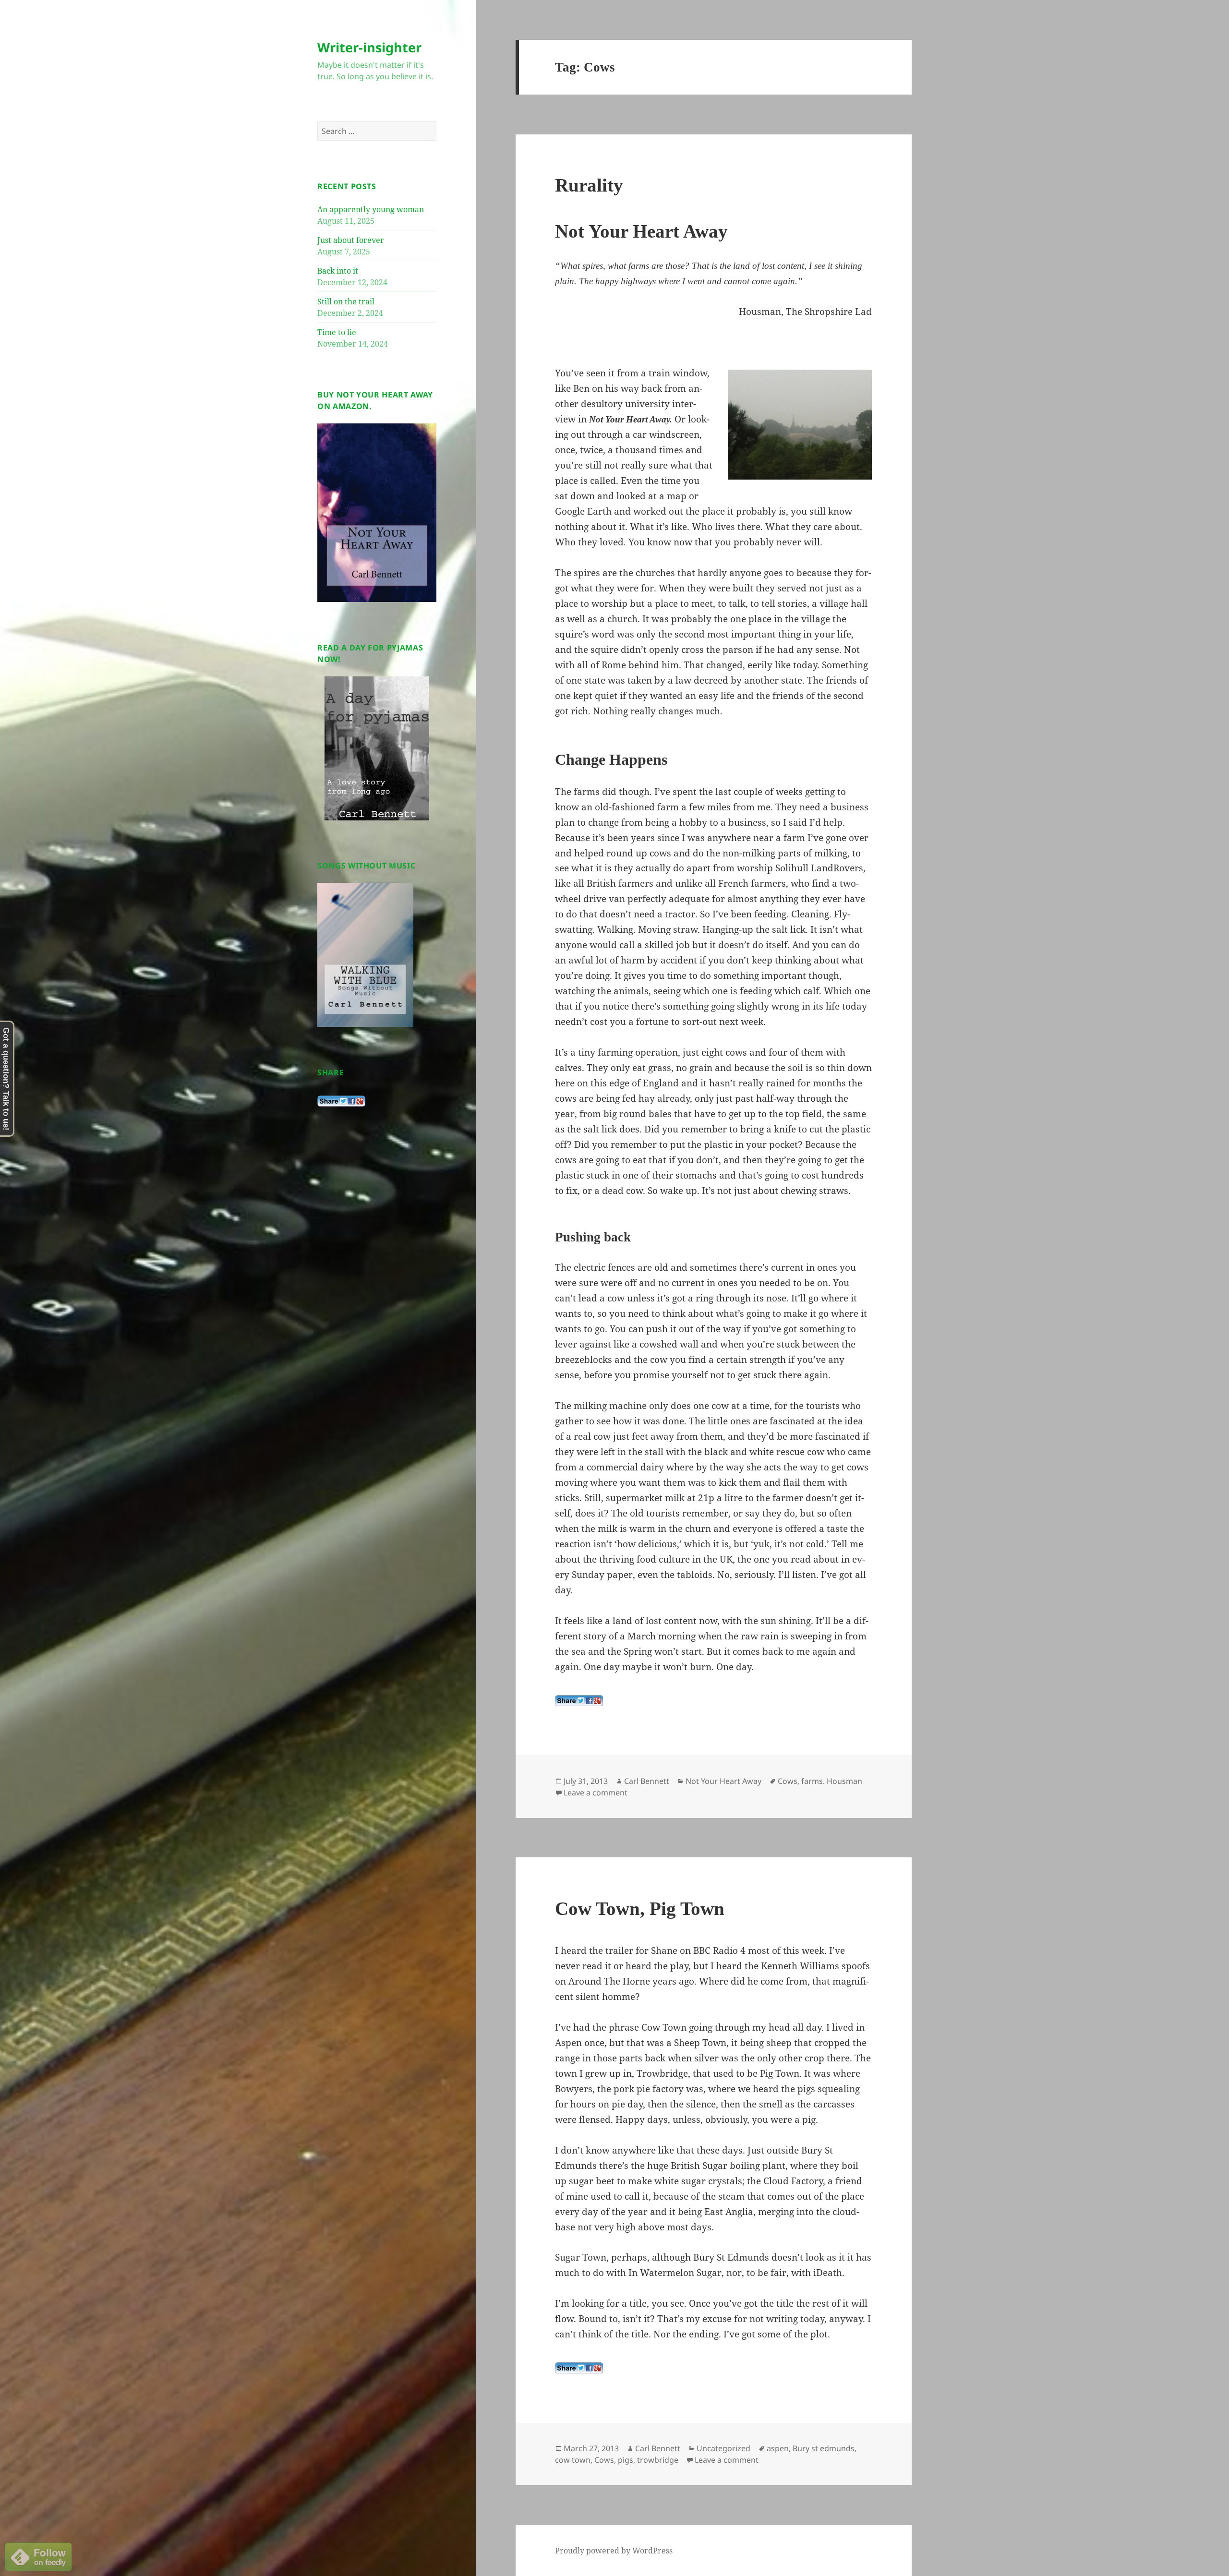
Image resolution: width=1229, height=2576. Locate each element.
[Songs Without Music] (365, 954)
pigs (626, 2460)
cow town (573, 2460)
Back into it (338, 271)
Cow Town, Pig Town (640, 1908)
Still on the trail (346, 301)
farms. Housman (832, 1781)
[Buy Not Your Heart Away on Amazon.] (377, 512)
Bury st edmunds (824, 2448)
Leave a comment (596, 1793)
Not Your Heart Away (723, 1781)
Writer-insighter (369, 47)
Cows (788, 1781)
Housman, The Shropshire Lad (805, 312)
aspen (778, 2448)
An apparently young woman (371, 209)
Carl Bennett (647, 1781)
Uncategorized (723, 2448)
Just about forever (351, 240)
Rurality (589, 185)
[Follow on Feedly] (38, 2556)
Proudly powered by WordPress (614, 2551)
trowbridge (658, 2460)
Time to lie (337, 332)
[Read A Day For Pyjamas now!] (377, 748)
